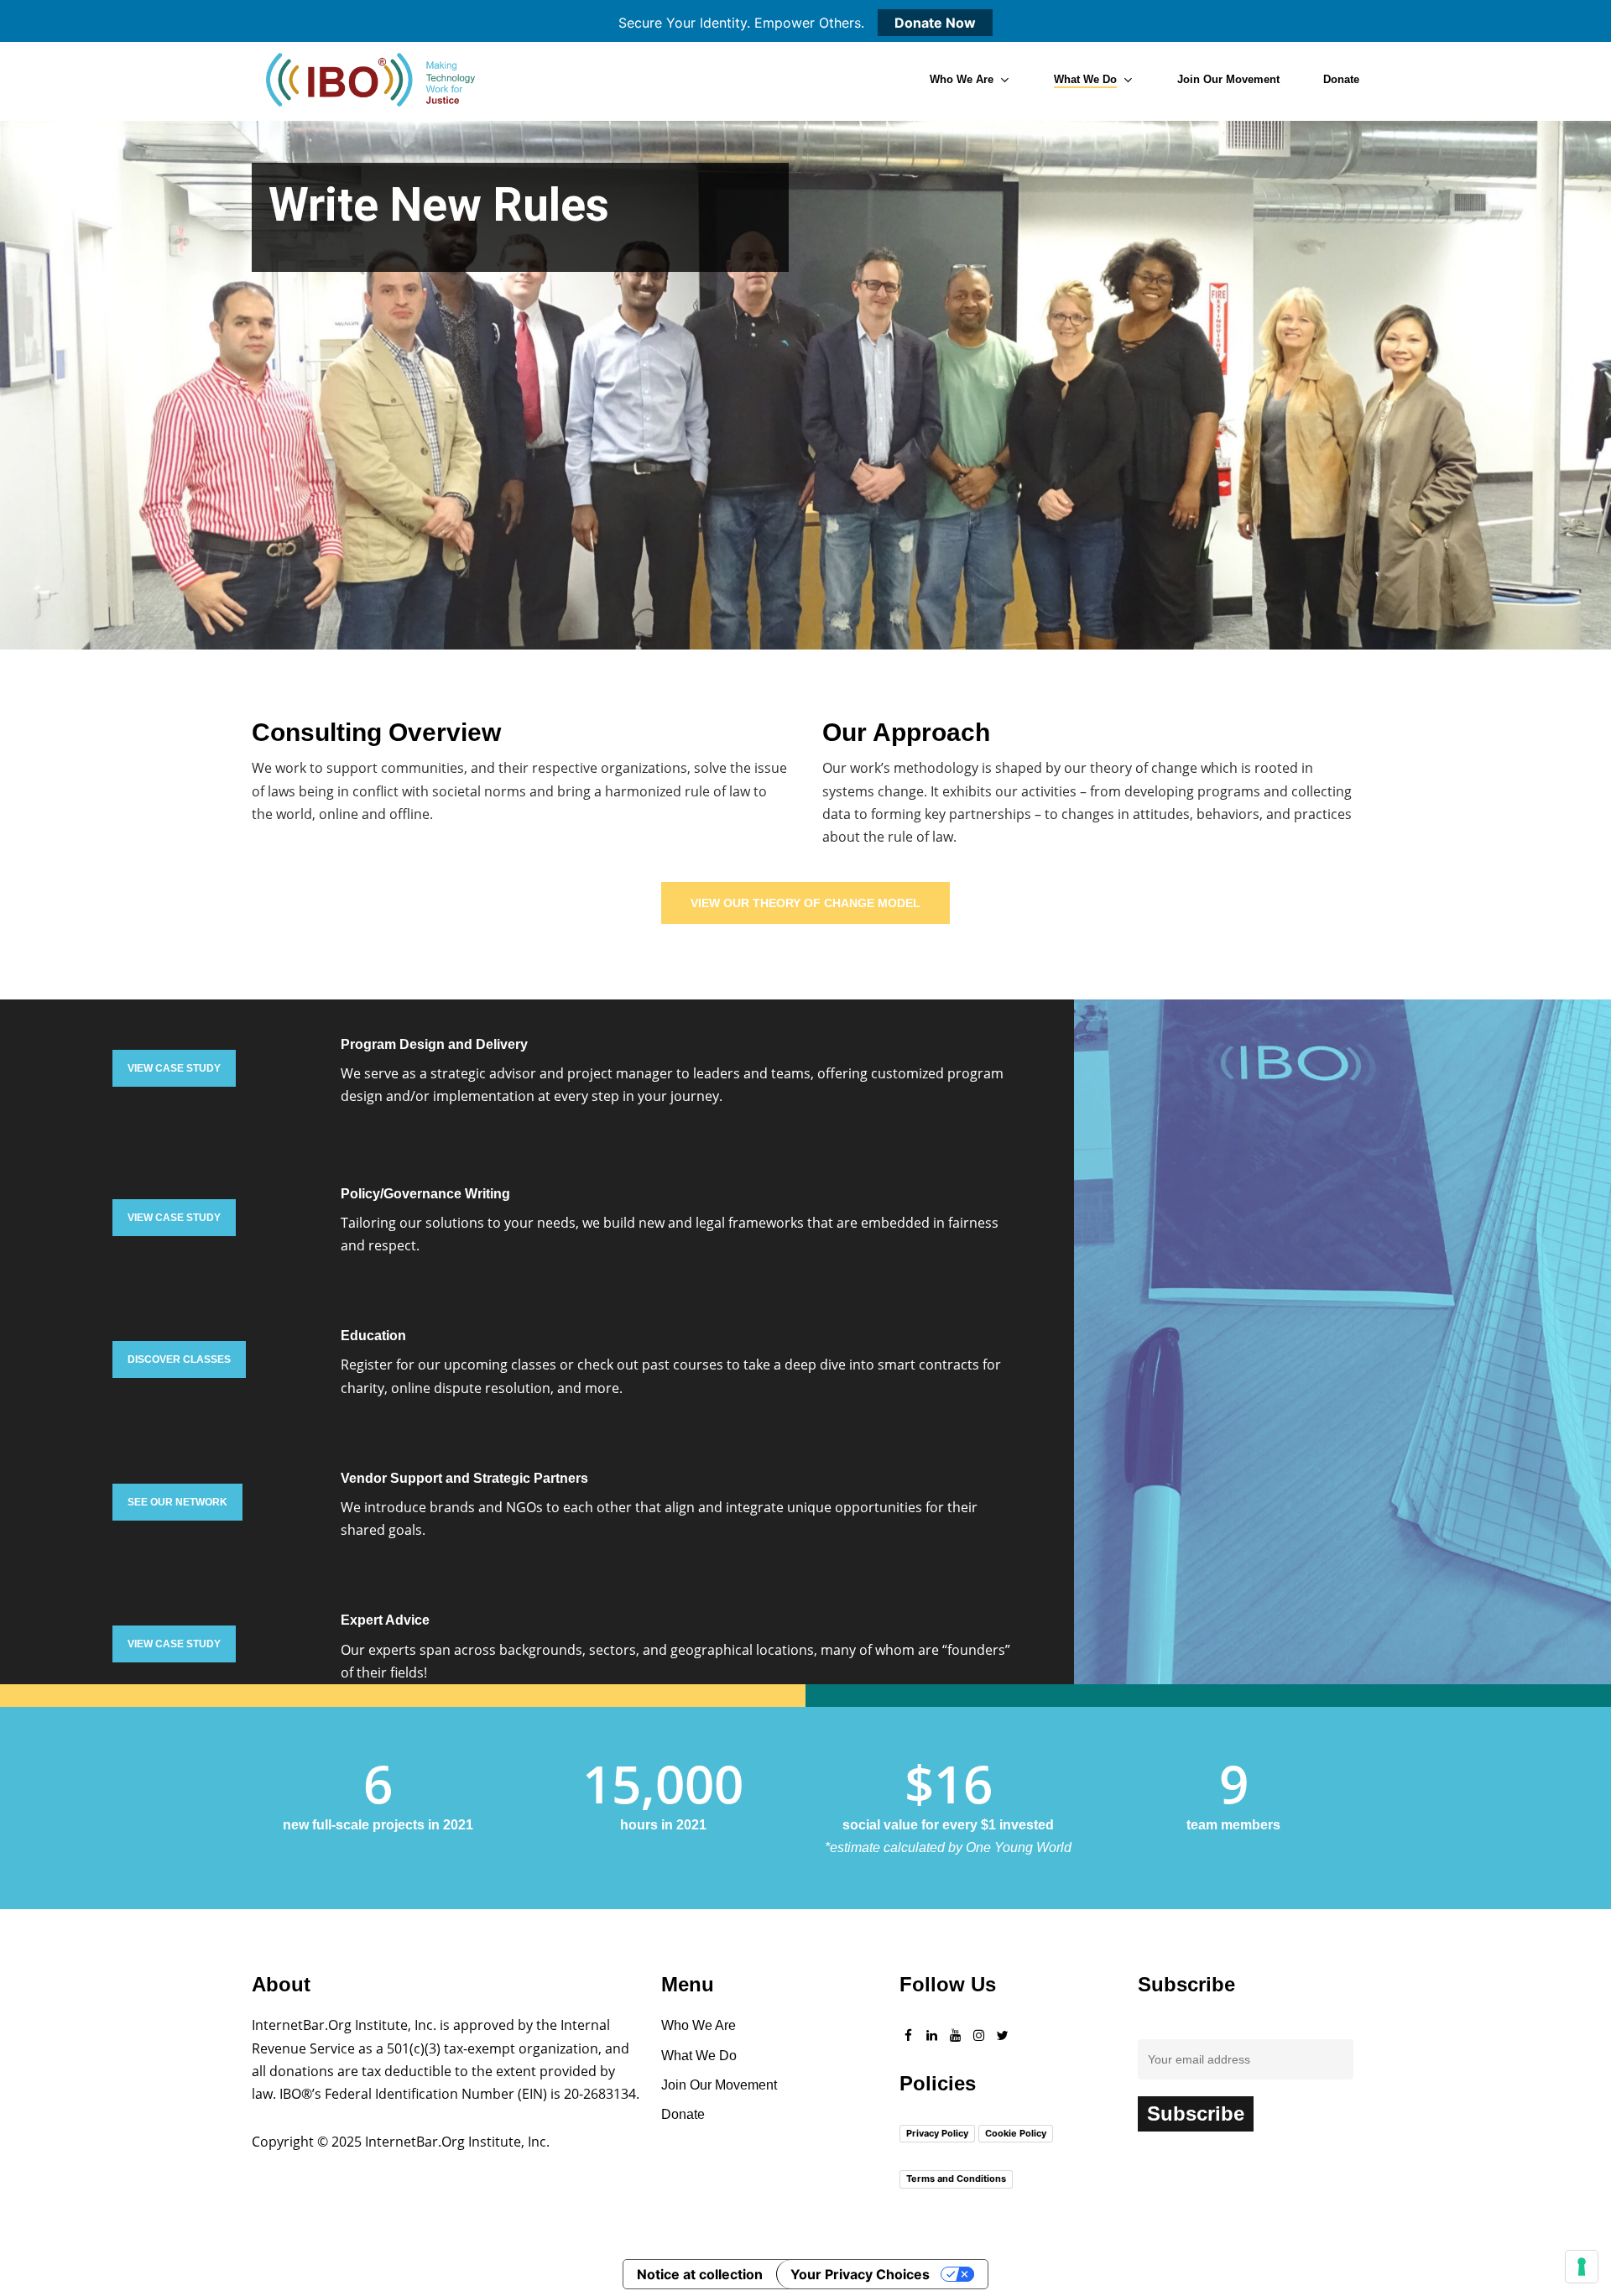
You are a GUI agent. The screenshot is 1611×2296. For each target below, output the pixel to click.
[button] (805, 903)
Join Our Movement (719, 2085)
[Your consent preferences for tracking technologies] (1582, 2267)
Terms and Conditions (956, 2179)
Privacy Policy (937, 2133)
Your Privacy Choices (860, 2274)
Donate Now (935, 23)
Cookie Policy (1016, 2133)
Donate (683, 2114)
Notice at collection (700, 2274)
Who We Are (699, 2025)
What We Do (699, 2056)
